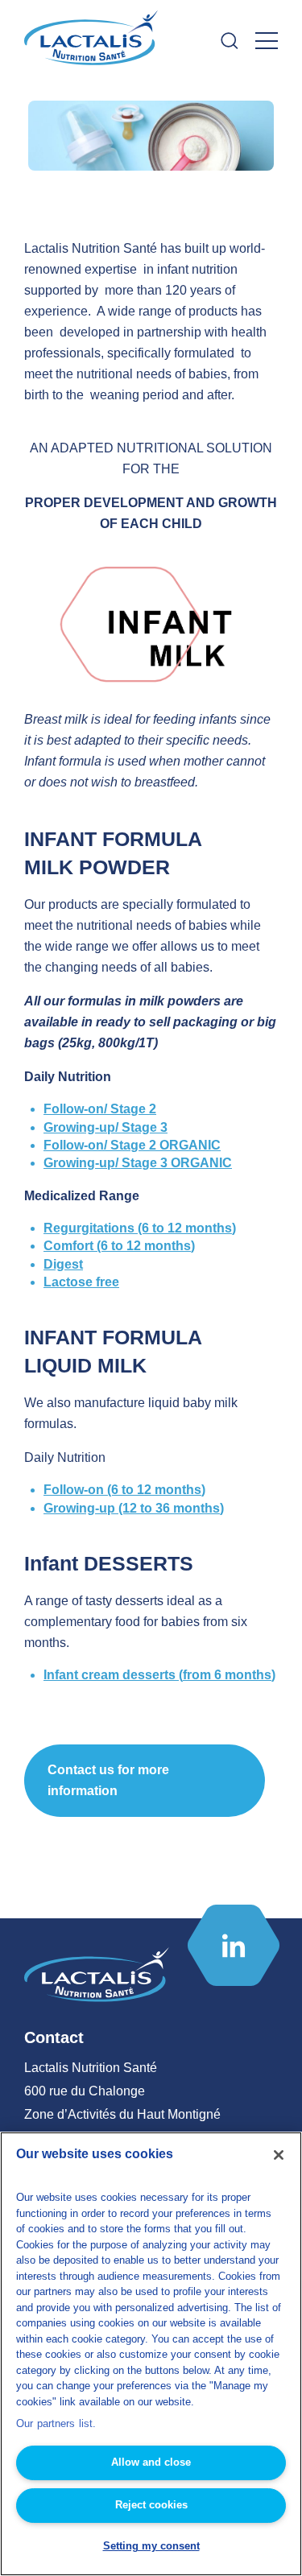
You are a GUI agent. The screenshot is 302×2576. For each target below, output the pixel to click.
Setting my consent (151, 2546)
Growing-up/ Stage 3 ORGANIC (138, 1163)
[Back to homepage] (93, 41)
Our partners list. (56, 2423)
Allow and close (151, 2462)
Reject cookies (151, 2505)
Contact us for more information (108, 1780)
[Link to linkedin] (234, 1945)
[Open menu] (267, 41)
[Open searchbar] (230, 41)
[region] (151, 2354)
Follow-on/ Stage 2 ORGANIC (132, 1145)
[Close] (279, 2155)
